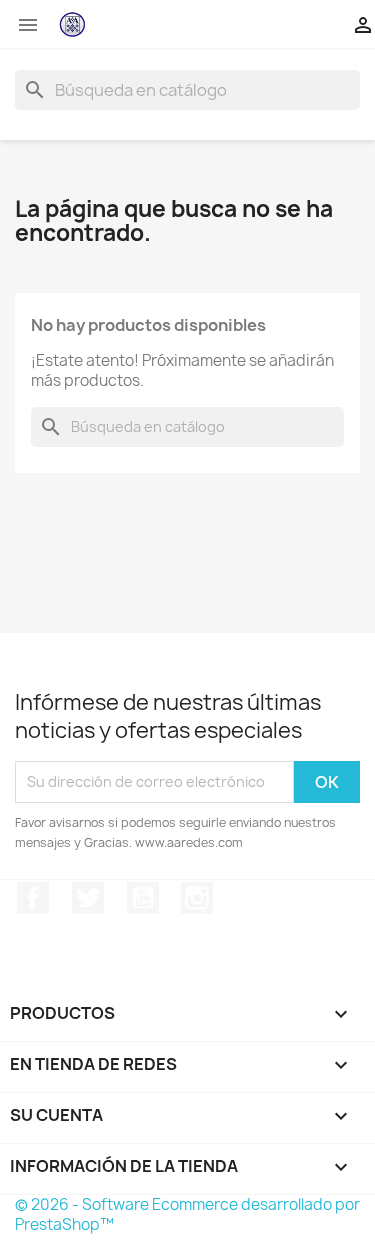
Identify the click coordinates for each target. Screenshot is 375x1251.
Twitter (88, 898)
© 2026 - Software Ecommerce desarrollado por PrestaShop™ (187, 1214)
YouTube (143, 898)
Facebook (33, 898)
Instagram (197, 898)
